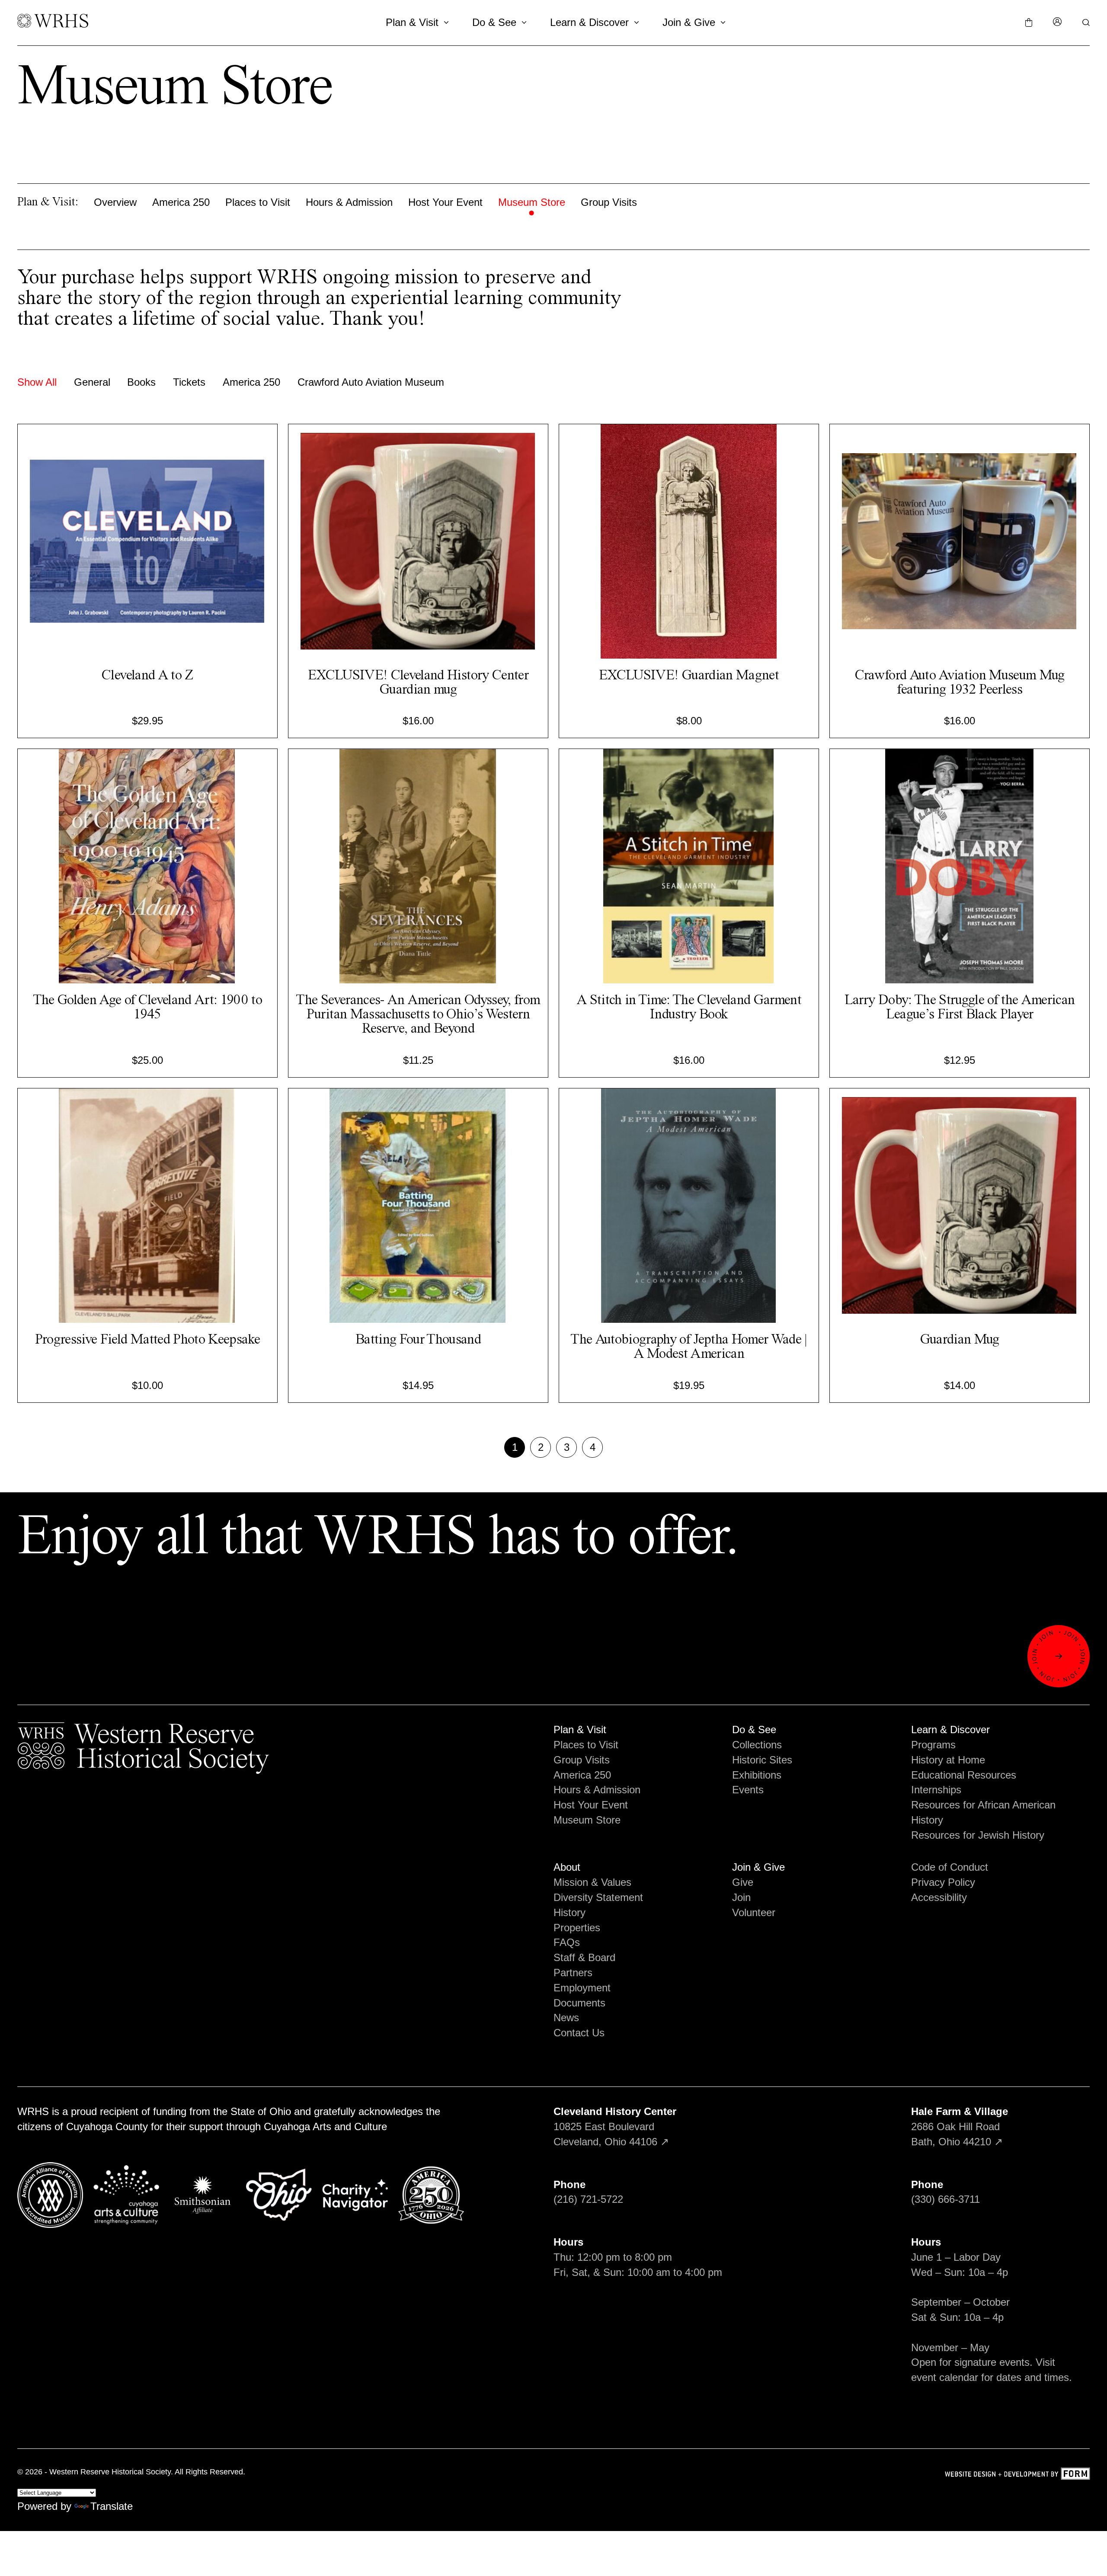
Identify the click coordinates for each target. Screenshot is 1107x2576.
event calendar (945, 2377)
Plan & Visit (412, 22)
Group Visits (609, 202)
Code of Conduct (950, 1867)
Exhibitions (757, 1775)
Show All (37, 382)
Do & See (494, 22)
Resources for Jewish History (978, 1835)
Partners (573, 1973)
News (566, 2018)
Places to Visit (258, 202)
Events (748, 1790)
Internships (936, 1790)
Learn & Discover (589, 22)
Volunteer (754, 1912)
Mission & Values (592, 1882)
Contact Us (579, 2033)
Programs (933, 1745)
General (92, 382)
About (567, 1867)
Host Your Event (445, 202)
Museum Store (532, 202)
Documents (579, 2003)
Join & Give (689, 22)
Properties (577, 1928)
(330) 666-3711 (945, 2199)
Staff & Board (584, 1957)
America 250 (181, 202)
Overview (115, 202)
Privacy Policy (943, 1882)
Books (141, 382)
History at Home (948, 1760)
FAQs (567, 1942)
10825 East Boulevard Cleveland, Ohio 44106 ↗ (615, 2126)
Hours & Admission (349, 202)
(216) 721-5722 (588, 2199)
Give (743, 1882)
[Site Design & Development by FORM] (1017, 2475)
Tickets (189, 382)
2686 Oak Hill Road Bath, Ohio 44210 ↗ (960, 2126)
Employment (582, 1988)
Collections (757, 1745)
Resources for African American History (983, 1812)
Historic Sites (762, 1760)
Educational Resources (964, 1775)
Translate (112, 2506)
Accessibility (939, 1897)
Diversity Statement (598, 1897)
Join (741, 1897)
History (569, 1912)
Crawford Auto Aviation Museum (371, 382)
